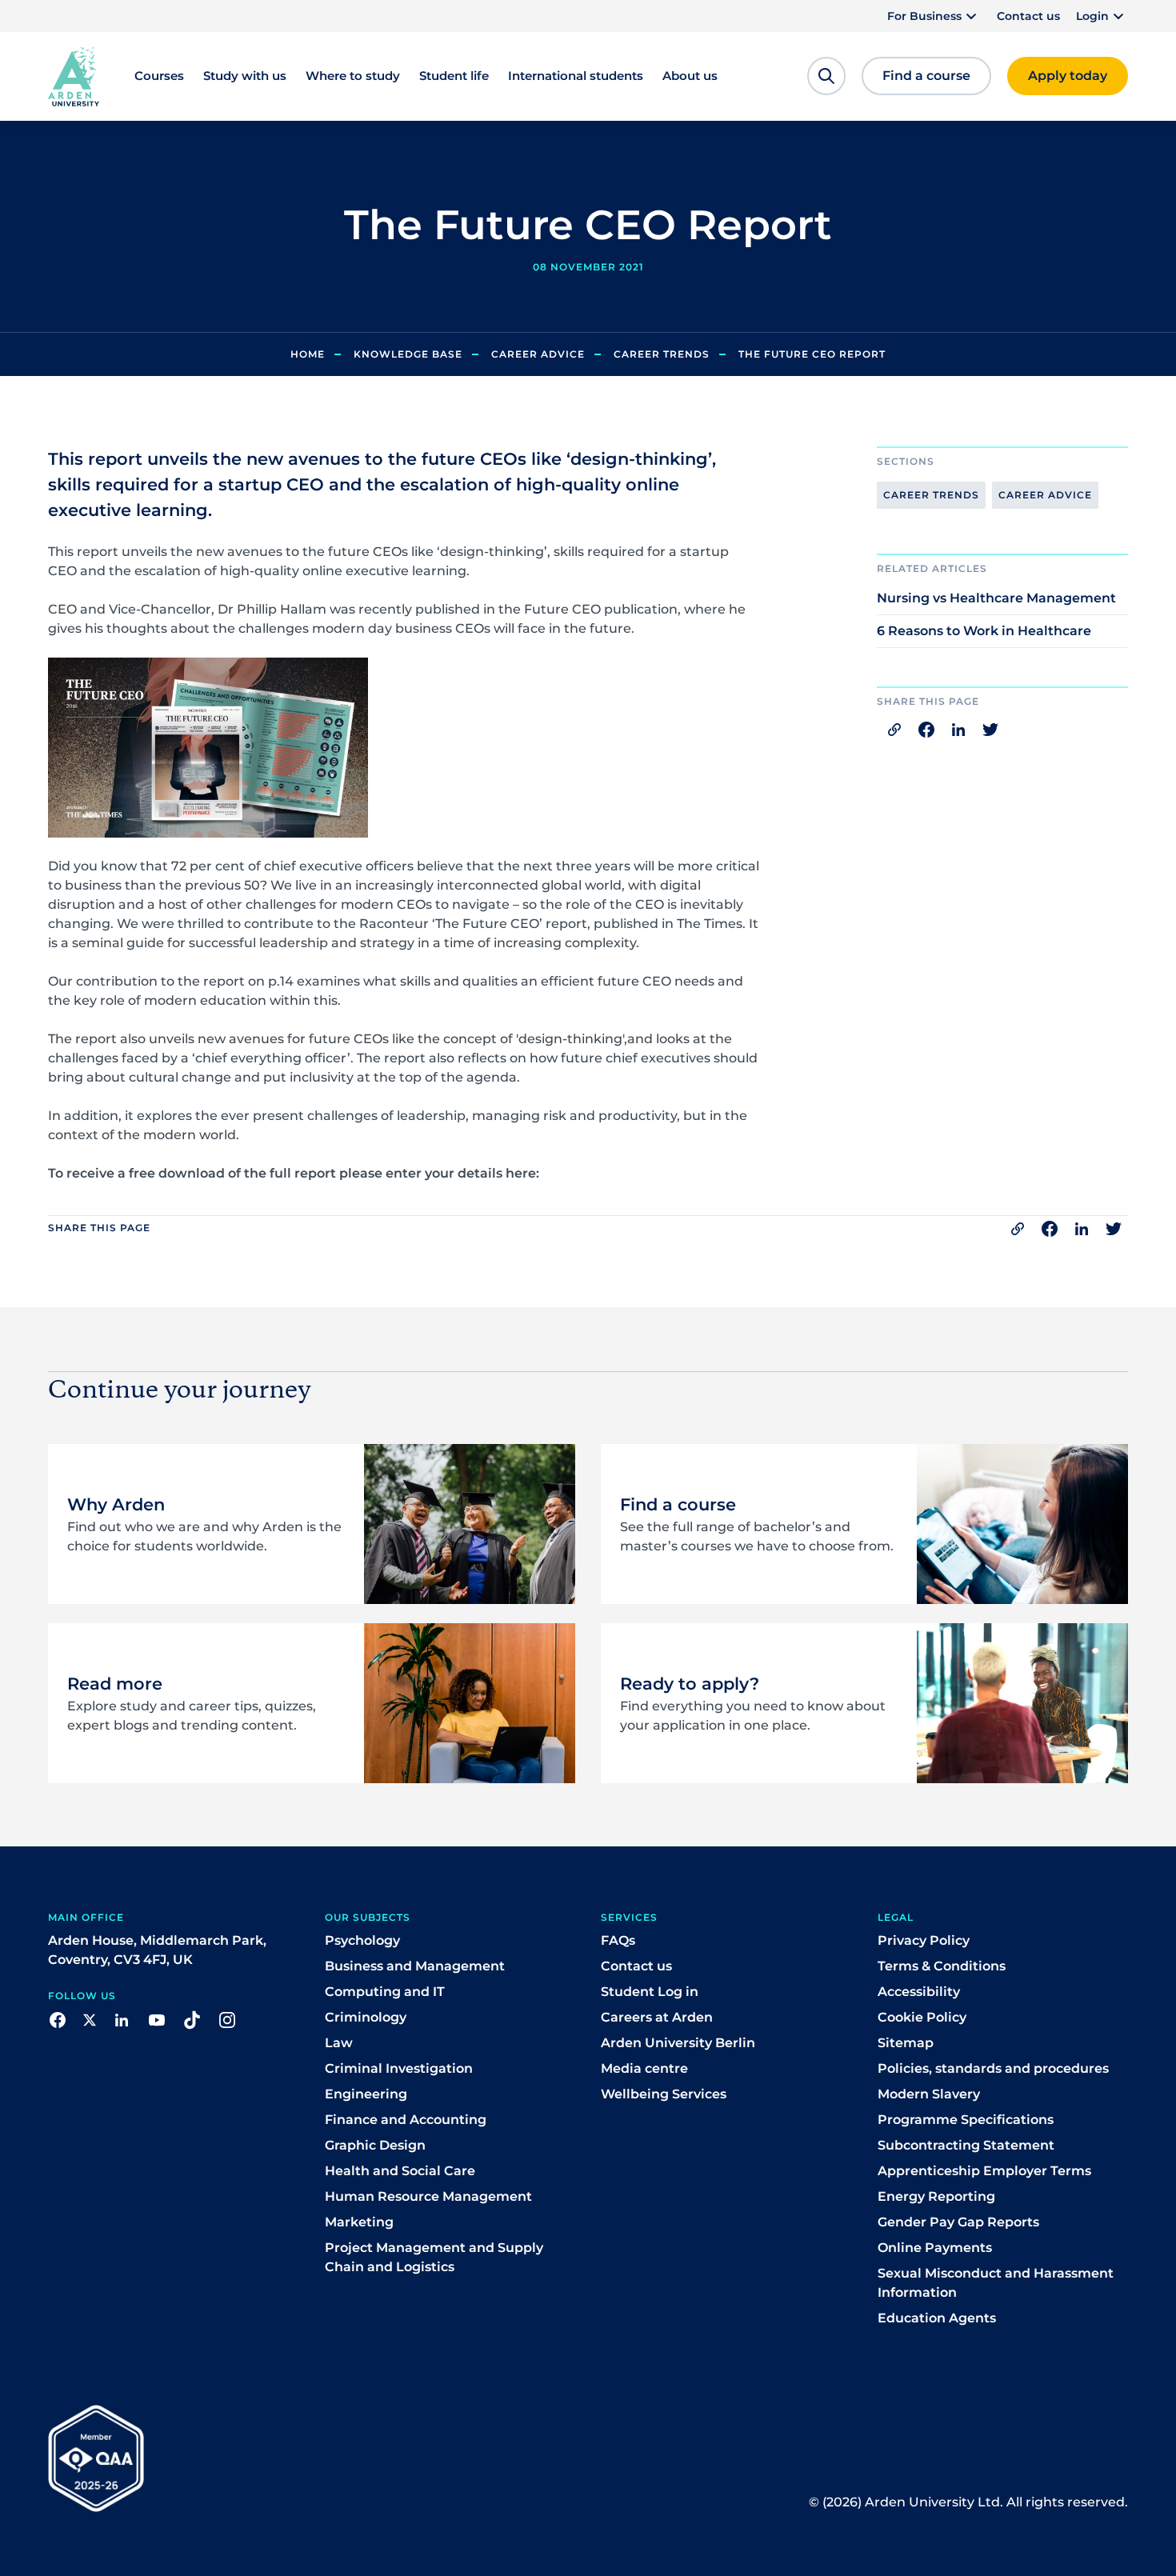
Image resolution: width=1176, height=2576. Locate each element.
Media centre (644, 2068)
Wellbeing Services (664, 2094)
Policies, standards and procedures (993, 2068)
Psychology (362, 1940)
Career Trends (662, 354)
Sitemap (906, 2043)
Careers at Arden (657, 2017)
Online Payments (935, 2248)
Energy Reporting (936, 2196)
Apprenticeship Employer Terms (984, 2171)
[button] (934, 16)
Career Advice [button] (1045, 495)
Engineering (366, 2094)
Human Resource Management (428, 2196)
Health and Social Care (400, 2171)
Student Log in (650, 1992)
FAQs (618, 1940)
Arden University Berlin (678, 2043)
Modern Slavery (929, 2094)
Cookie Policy (922, 2017)
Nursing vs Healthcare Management (996, 598)
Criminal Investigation (399, 2068)
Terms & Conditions (942, 1966)
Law (339, 2043)
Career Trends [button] (931, 495)
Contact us (1028, 16)
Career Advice (538, 354)
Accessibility (919, 1992)
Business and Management (415, 1966)
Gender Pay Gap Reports (958, 2222)
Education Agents (937, 2318)
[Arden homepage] (74, 75)
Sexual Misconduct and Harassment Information (996, 2283)
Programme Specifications (966, 2120)
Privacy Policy (924, 1940)
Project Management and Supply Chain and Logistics (434, 2257)
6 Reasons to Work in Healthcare (984, 631)
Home (308, 354)
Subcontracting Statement (966, 2145)
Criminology (366, 2017)
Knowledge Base (408, 354)
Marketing (359, 2222)
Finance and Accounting (406, 2120)
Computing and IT (385, 1992)
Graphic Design (375, 2145)
